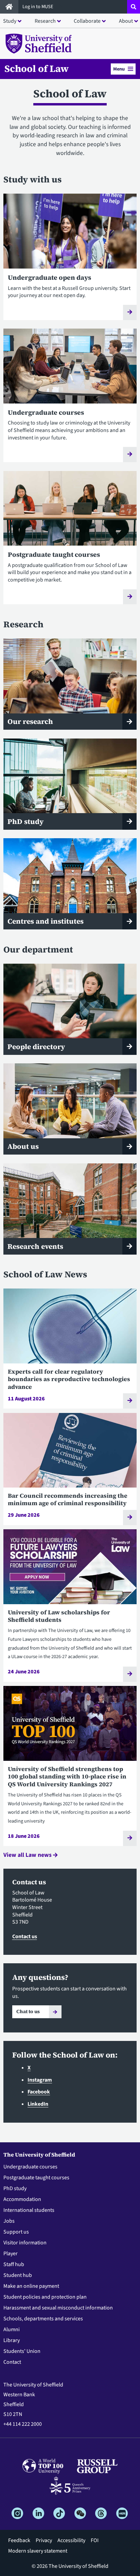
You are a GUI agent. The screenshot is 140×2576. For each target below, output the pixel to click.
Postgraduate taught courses (36, 2178)
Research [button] (45, 21)
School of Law (37, 68)
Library (12, 2340)
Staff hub (14, 2264)
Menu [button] (119, 69)
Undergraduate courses (30, 2167)
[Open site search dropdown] (134, 7)
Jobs (9, 2221)
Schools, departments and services (43, 2319)
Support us (16, 2232)
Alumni (12, 2329)
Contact (12, 2362)
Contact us (25, 1936)
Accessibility (71, 2540)
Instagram (40, 2080)
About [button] (126, 21)
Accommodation (22, 2199)
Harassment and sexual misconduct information (58, 2308)
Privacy (44, 2540)
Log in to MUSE (38, 7)
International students (29, 2210)
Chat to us (28, 2011)
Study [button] (10, 21)
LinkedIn (38, 2104)
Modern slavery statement (38, 2551)
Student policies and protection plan (45, 2297)
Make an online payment (31, 2286)
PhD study (15, 2188)
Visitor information (25, 2243)
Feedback (19, 2540)
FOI (95, 2540)
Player (11, 2254)
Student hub (18, 2275)
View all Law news (28, 1855)
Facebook (39, 2092)
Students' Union (22, 2351)
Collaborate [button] (87, 21)
